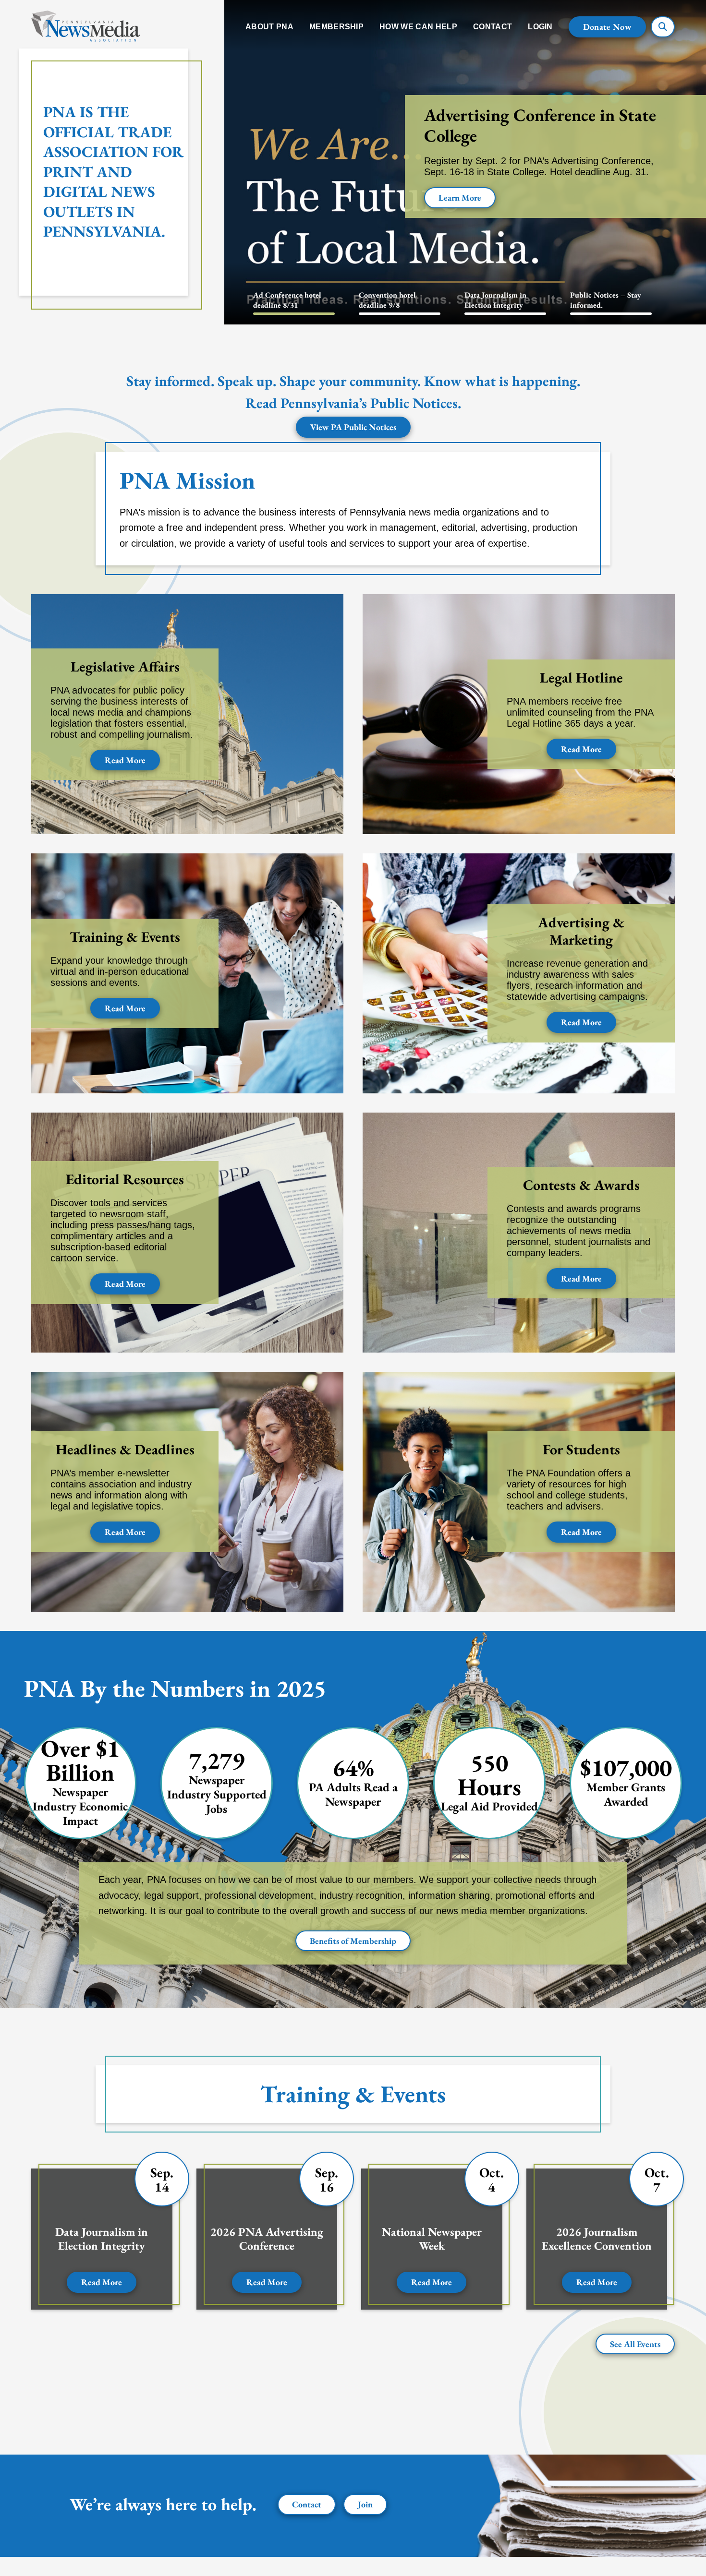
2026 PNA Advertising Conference (267, 2239)
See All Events (635, 2344)
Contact (307, 2504)
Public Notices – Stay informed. (606, 300)
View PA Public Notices (353, 427)
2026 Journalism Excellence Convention (597, 2239)
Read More (125, 760)
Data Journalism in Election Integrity (495, 300)
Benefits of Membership (353, 1941)
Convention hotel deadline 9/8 (387, 300)
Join (365, 2504)
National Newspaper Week (432, 2239)
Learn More (460, 198)
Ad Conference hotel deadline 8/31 (287, 300)
